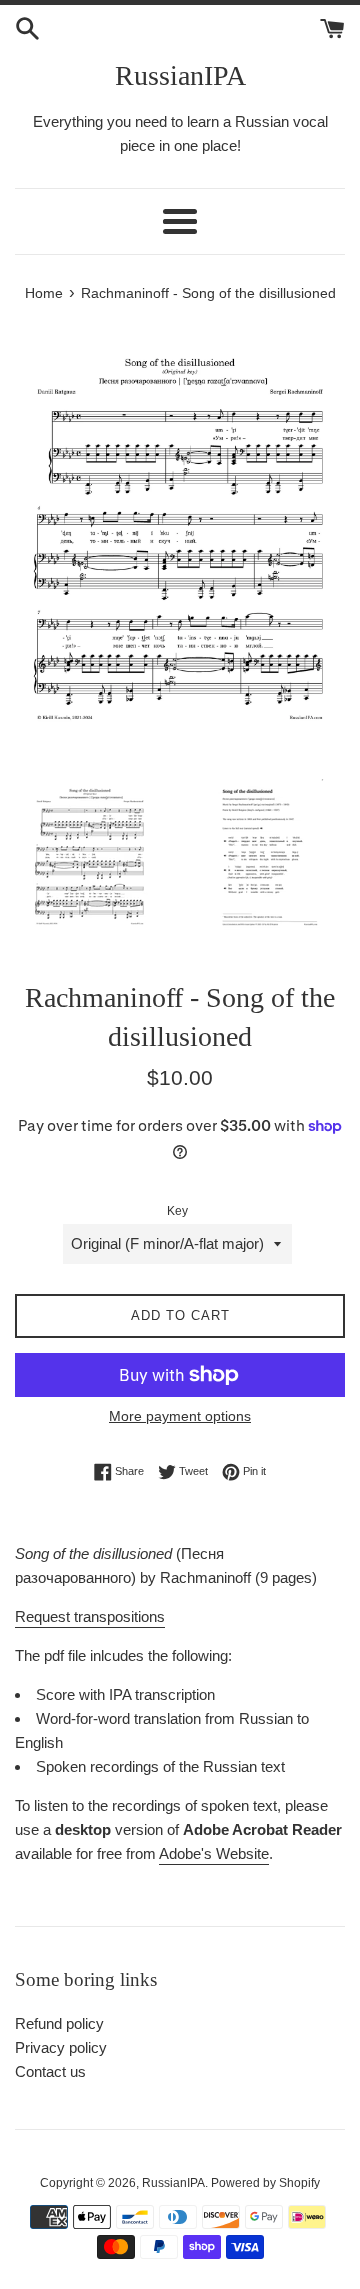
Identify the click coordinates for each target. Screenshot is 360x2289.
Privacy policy (61, 2047)
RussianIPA (180, 75)
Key (177, 1211)
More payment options (180, 1416)
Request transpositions (90, 1616)
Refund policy (59, 2023)
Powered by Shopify (265, 2183)
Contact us (50, 2071)
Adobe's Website (214, 1853)
